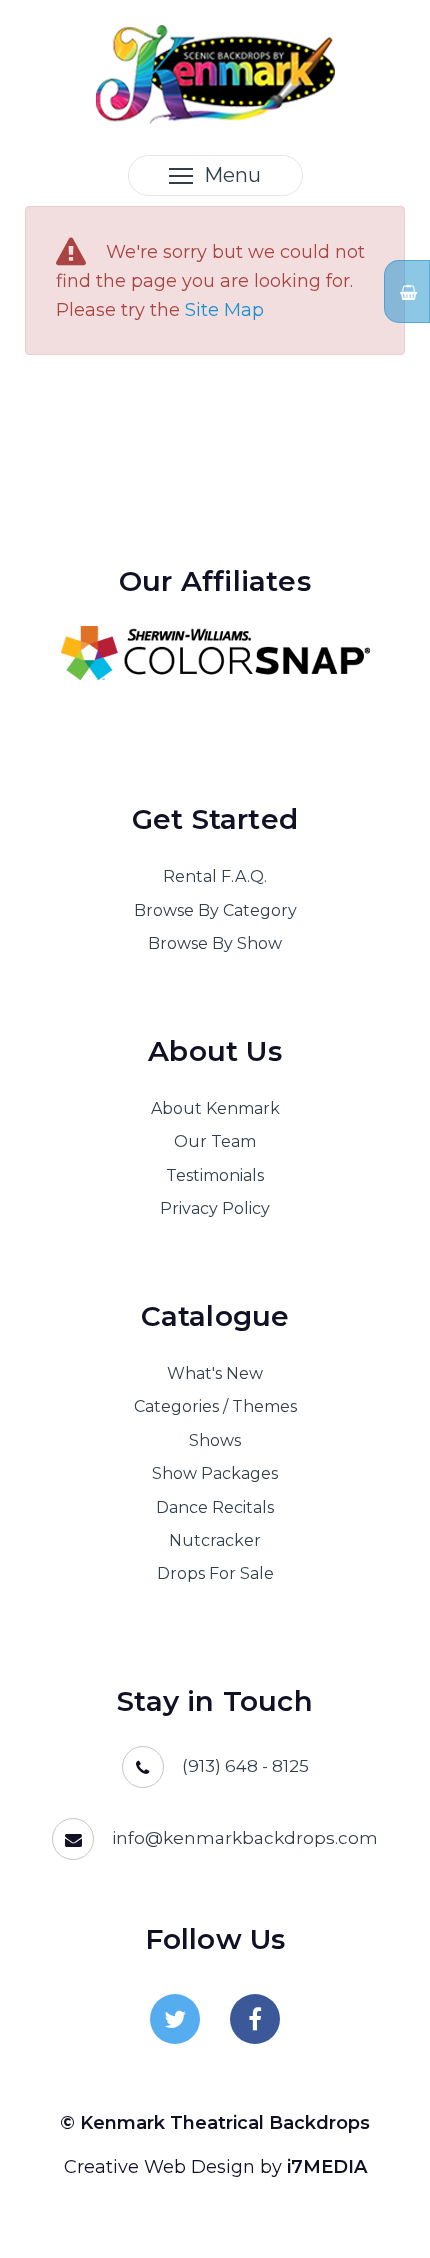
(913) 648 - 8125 (245, 1766)
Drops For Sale (215, 1573)
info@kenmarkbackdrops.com (245, 1838)
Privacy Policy (215, 1208)
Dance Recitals (215, 1507)
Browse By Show (215, 943)
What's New (215, 1373)
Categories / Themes (215, 1406)
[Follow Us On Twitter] (175, 2019)
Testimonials (215, 1175)
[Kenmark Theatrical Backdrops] (215, 72)
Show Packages (215, 1473)
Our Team (215, 1141)
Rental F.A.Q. (215, 876)
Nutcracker (215, 1540)
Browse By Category (215, 910)
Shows (215, 1440)
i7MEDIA (327, 2167)
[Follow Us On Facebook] (255, 2019)
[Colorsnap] (215, 653)
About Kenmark (215, 1108)
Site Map (224, 310)
